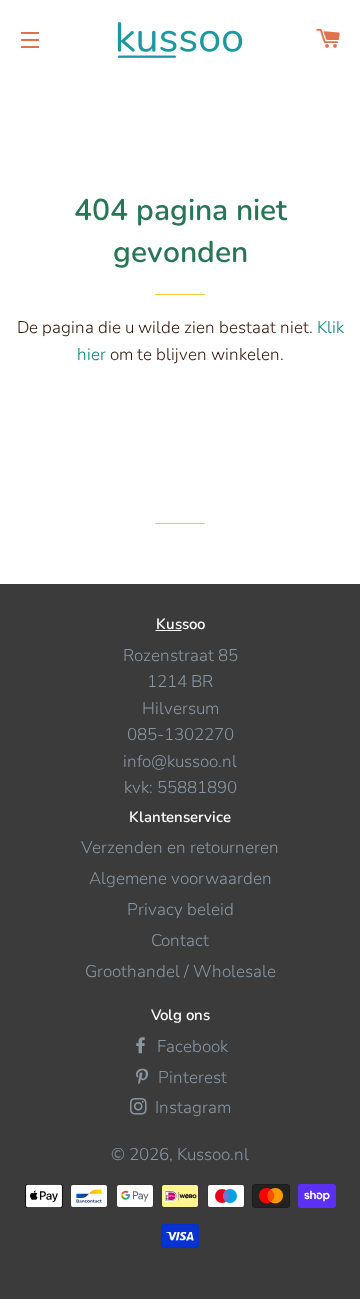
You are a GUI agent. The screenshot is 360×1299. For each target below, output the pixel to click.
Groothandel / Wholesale (180, 971)
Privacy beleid (180, 909)
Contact (180, 940)
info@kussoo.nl (180, 761)
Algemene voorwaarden (180, 878)
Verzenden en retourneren (180, 847)
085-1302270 (180, 734)
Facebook (190, 1046)
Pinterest (190, 1077)
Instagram (191, 1107)
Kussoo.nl (213, 1154)
